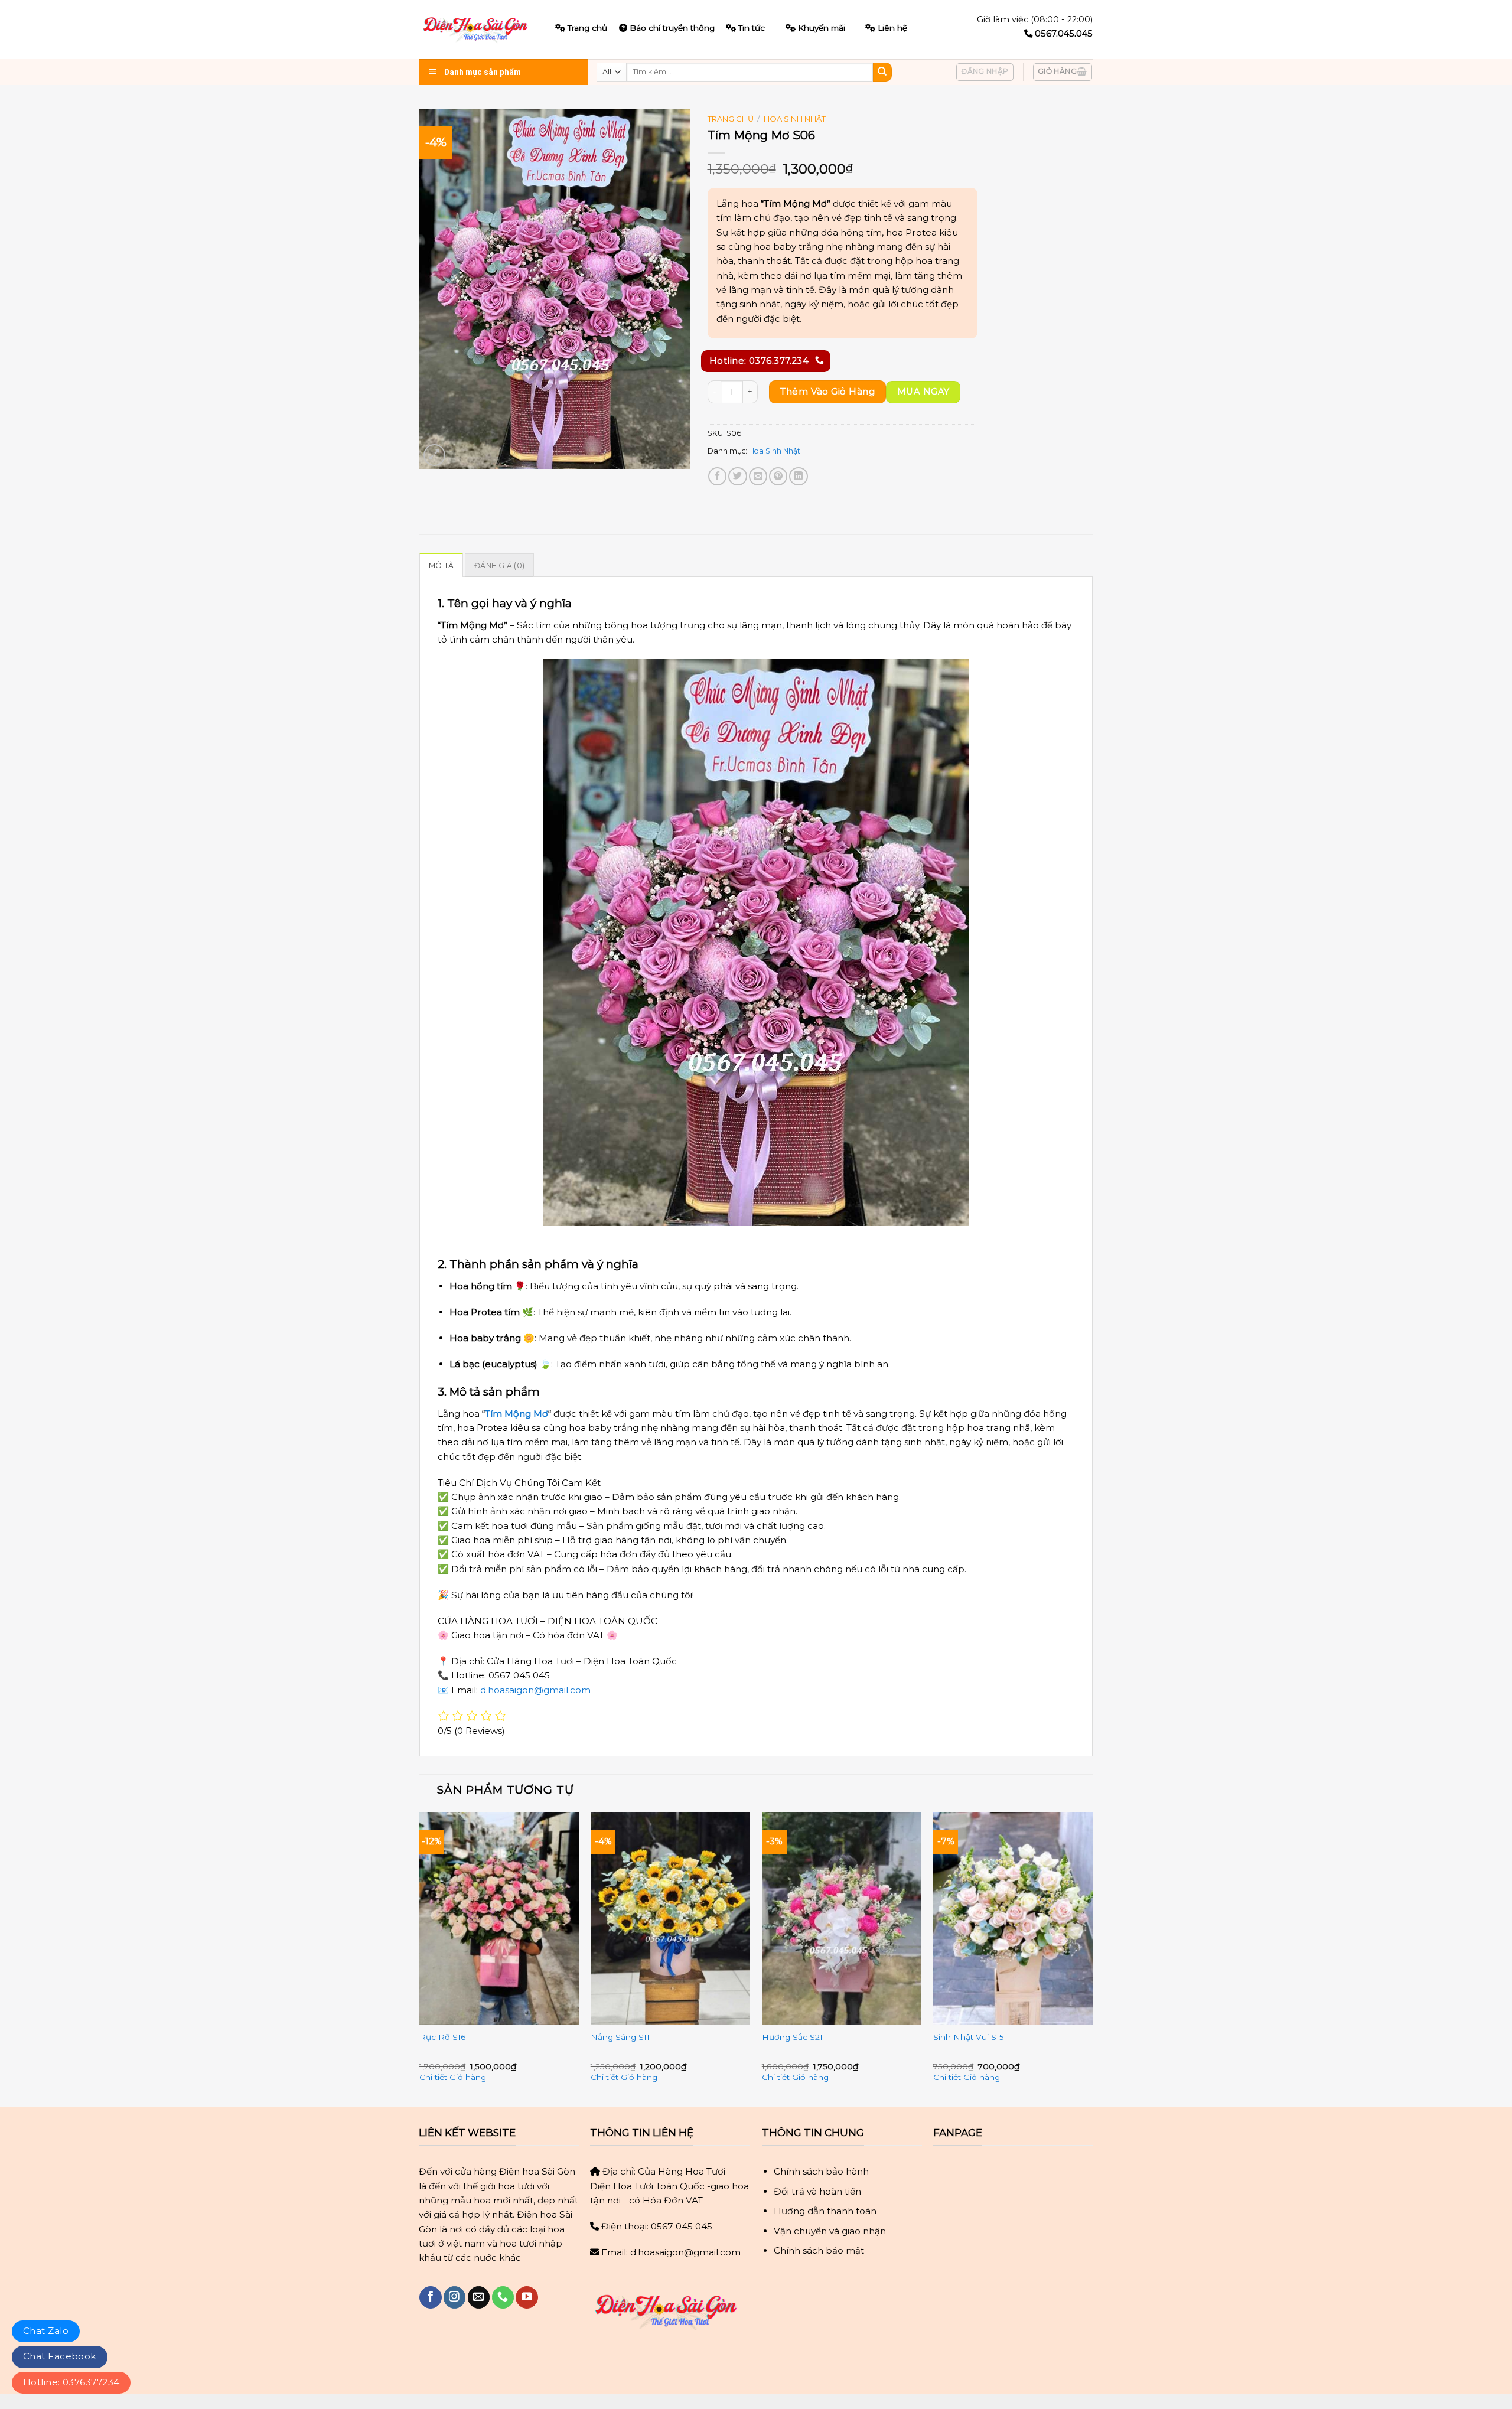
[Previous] (420, 1958)
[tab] (441, 565)
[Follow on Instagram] (454, 2297)
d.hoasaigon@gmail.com (535, 1690)
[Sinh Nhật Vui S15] (1013, 1919)
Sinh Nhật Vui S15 (969, 2037)
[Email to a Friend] (758, 476)
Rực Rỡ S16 (442, 2037)
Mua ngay (923, 392)
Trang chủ (731, 119)
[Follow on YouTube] (527, 2297)
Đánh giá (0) (499, 565)
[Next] (1092, 1958)
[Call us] (503, 2297)
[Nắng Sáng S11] (670, 1919)
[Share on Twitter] (737, 476)
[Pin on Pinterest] (778, 476)
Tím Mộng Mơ (517, 1414)
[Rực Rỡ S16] (499, 1919)
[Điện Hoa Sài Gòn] (478, 30)
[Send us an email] (479, 2297)
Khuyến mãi (822, 28)
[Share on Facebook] (717, 476)
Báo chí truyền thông (672, 28)
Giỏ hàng (468, 2077)
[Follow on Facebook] (430, 2297)
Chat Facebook (60, 2356)
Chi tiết (433, 2077)
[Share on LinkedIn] (798, 476)
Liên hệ (892, 28)
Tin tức (752, 28)
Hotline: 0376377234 (71, 2382)
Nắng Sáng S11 (620, 2037)
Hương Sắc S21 (792, 2037)
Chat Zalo (46, 2331)
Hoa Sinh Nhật (795, 119)
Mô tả (441, 565)
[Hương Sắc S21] (842, 1919)
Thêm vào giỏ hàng (827, 391)
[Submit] (882, 72)
